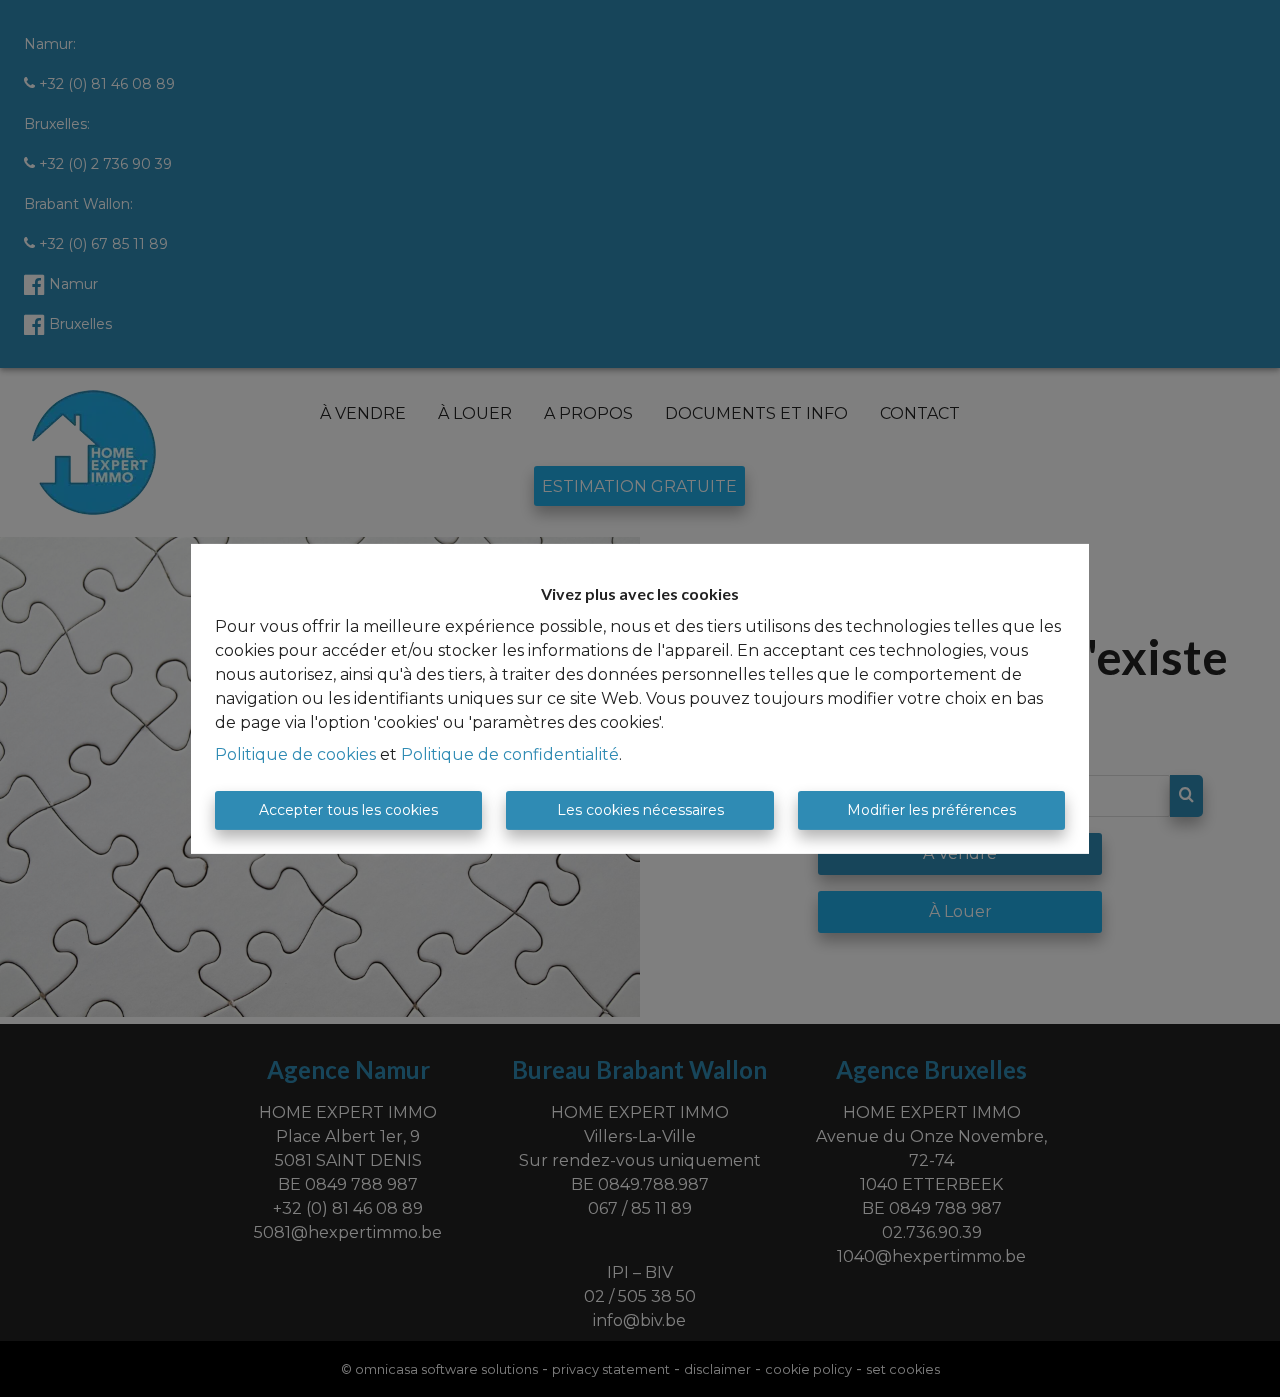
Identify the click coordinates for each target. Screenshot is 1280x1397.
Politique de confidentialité (510, 754)
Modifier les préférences (931, 810)
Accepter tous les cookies (348, 810)
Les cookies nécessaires (640, 810)
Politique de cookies (295, 754)
